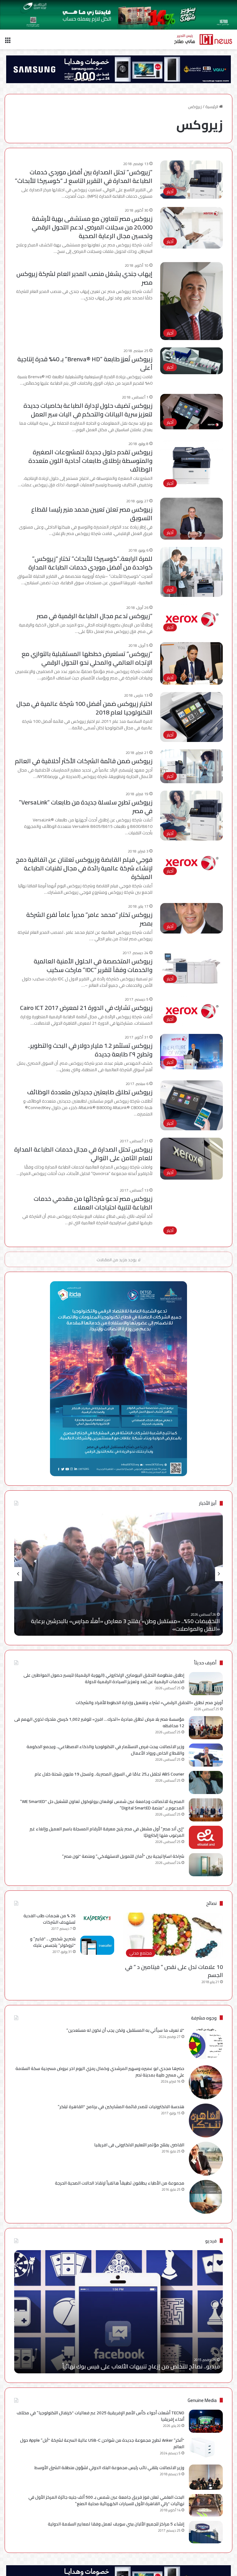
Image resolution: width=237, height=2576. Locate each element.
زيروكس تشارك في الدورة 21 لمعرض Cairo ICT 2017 (86, 1008)
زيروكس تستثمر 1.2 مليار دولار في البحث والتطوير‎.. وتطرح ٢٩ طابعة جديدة (90, 1050)
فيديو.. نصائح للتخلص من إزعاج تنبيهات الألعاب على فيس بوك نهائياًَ (141, 2366)
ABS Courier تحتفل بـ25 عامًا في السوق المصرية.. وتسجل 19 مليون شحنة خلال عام (109, 1774)
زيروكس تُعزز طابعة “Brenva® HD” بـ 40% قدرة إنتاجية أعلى (85, 363)
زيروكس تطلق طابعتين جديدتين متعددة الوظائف (90, 1092)
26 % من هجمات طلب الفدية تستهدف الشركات (50, 1919)
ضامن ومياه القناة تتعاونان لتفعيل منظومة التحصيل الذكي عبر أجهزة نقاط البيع (126, 1629)
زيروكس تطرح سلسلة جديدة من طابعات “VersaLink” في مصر (86, 806)
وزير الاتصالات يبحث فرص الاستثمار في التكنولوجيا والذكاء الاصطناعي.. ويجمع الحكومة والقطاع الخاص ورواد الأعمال (105, 1750)
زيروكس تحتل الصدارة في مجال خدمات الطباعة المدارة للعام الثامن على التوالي (83, 1154)
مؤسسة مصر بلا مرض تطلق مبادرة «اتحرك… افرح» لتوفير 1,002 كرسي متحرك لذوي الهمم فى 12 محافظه (99, 1722)
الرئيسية (212, 107)
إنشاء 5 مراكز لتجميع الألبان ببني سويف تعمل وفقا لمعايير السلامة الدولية (116, 2524)
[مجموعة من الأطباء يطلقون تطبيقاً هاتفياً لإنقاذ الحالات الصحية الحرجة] (206, 2197)
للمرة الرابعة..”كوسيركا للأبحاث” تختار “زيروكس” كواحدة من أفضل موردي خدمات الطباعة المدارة (90, 563)
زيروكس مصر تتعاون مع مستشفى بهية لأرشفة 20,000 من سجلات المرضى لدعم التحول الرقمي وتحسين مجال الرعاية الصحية (92, 227)
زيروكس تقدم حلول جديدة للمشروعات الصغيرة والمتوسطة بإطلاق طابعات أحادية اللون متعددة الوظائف (90, 461)
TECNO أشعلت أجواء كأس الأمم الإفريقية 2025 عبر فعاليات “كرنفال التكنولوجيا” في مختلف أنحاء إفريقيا (100, 2416)
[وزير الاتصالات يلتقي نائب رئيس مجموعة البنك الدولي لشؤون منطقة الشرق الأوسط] (206, 2477)
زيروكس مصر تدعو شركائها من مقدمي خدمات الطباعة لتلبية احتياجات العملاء (93, 1203)
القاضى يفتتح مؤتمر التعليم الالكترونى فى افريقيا (139, 2145)
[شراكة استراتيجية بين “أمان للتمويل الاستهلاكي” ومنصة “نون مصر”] (206, 1865)
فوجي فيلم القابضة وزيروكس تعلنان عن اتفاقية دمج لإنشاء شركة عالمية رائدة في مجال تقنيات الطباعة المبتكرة (84, 868)
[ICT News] (203, 39)
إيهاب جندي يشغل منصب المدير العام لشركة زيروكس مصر (84, 278)
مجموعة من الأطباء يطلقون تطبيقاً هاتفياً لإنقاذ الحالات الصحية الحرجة (120, 2183)
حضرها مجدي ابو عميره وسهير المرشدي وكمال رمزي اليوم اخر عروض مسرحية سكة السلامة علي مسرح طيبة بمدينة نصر (100, 2072)
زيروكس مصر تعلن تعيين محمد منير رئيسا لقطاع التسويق (92, 514)
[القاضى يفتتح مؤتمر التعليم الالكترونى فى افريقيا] (206, 2159)
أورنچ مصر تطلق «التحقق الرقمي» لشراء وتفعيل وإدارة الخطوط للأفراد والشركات (149, 1703)
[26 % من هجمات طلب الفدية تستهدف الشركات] (97, 1918)
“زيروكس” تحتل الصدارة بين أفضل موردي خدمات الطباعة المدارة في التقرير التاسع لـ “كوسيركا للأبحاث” (84, 176)
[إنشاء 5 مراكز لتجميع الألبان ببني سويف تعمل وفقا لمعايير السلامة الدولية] (206, 2532)
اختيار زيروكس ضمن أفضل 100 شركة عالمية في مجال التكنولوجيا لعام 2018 (84, 708)
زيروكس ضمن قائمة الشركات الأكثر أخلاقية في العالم (84, 761)
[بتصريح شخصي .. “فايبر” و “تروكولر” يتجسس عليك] (97, 1945)
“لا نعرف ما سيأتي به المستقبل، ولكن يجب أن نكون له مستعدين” (125, 2030)
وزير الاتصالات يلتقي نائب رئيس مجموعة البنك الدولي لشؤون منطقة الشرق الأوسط (109, 2468)
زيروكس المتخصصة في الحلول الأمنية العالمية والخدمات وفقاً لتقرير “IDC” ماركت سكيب (93, 965)
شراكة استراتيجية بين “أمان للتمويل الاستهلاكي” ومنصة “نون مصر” (123, 1856)
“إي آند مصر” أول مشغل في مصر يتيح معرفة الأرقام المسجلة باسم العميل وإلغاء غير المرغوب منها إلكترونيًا (107, 1832)
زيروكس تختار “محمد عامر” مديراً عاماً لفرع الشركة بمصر (89, 919)
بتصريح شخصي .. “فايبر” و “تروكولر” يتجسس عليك (53, 1942)
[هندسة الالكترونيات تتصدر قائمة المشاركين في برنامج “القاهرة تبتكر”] (206, 2120)
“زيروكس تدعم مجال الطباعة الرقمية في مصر (95, 616)
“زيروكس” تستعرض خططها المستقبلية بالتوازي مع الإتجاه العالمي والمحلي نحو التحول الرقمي (87, 658)
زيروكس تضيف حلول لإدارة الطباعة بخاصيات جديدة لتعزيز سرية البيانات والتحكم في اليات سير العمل (88, 410)
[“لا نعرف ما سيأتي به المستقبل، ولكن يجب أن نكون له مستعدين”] (206, 2044)
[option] (118, 1574)
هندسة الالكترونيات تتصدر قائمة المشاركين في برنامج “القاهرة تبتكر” (121, 2107)
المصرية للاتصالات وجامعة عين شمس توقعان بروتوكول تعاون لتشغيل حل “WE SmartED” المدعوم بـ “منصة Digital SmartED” (102, 1805)
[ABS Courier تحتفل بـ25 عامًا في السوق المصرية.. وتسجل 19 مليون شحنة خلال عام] (206, 1782)
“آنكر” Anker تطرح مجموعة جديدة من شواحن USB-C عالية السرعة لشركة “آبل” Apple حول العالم (102, 2443)
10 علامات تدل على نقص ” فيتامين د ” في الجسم (174, 1971)
